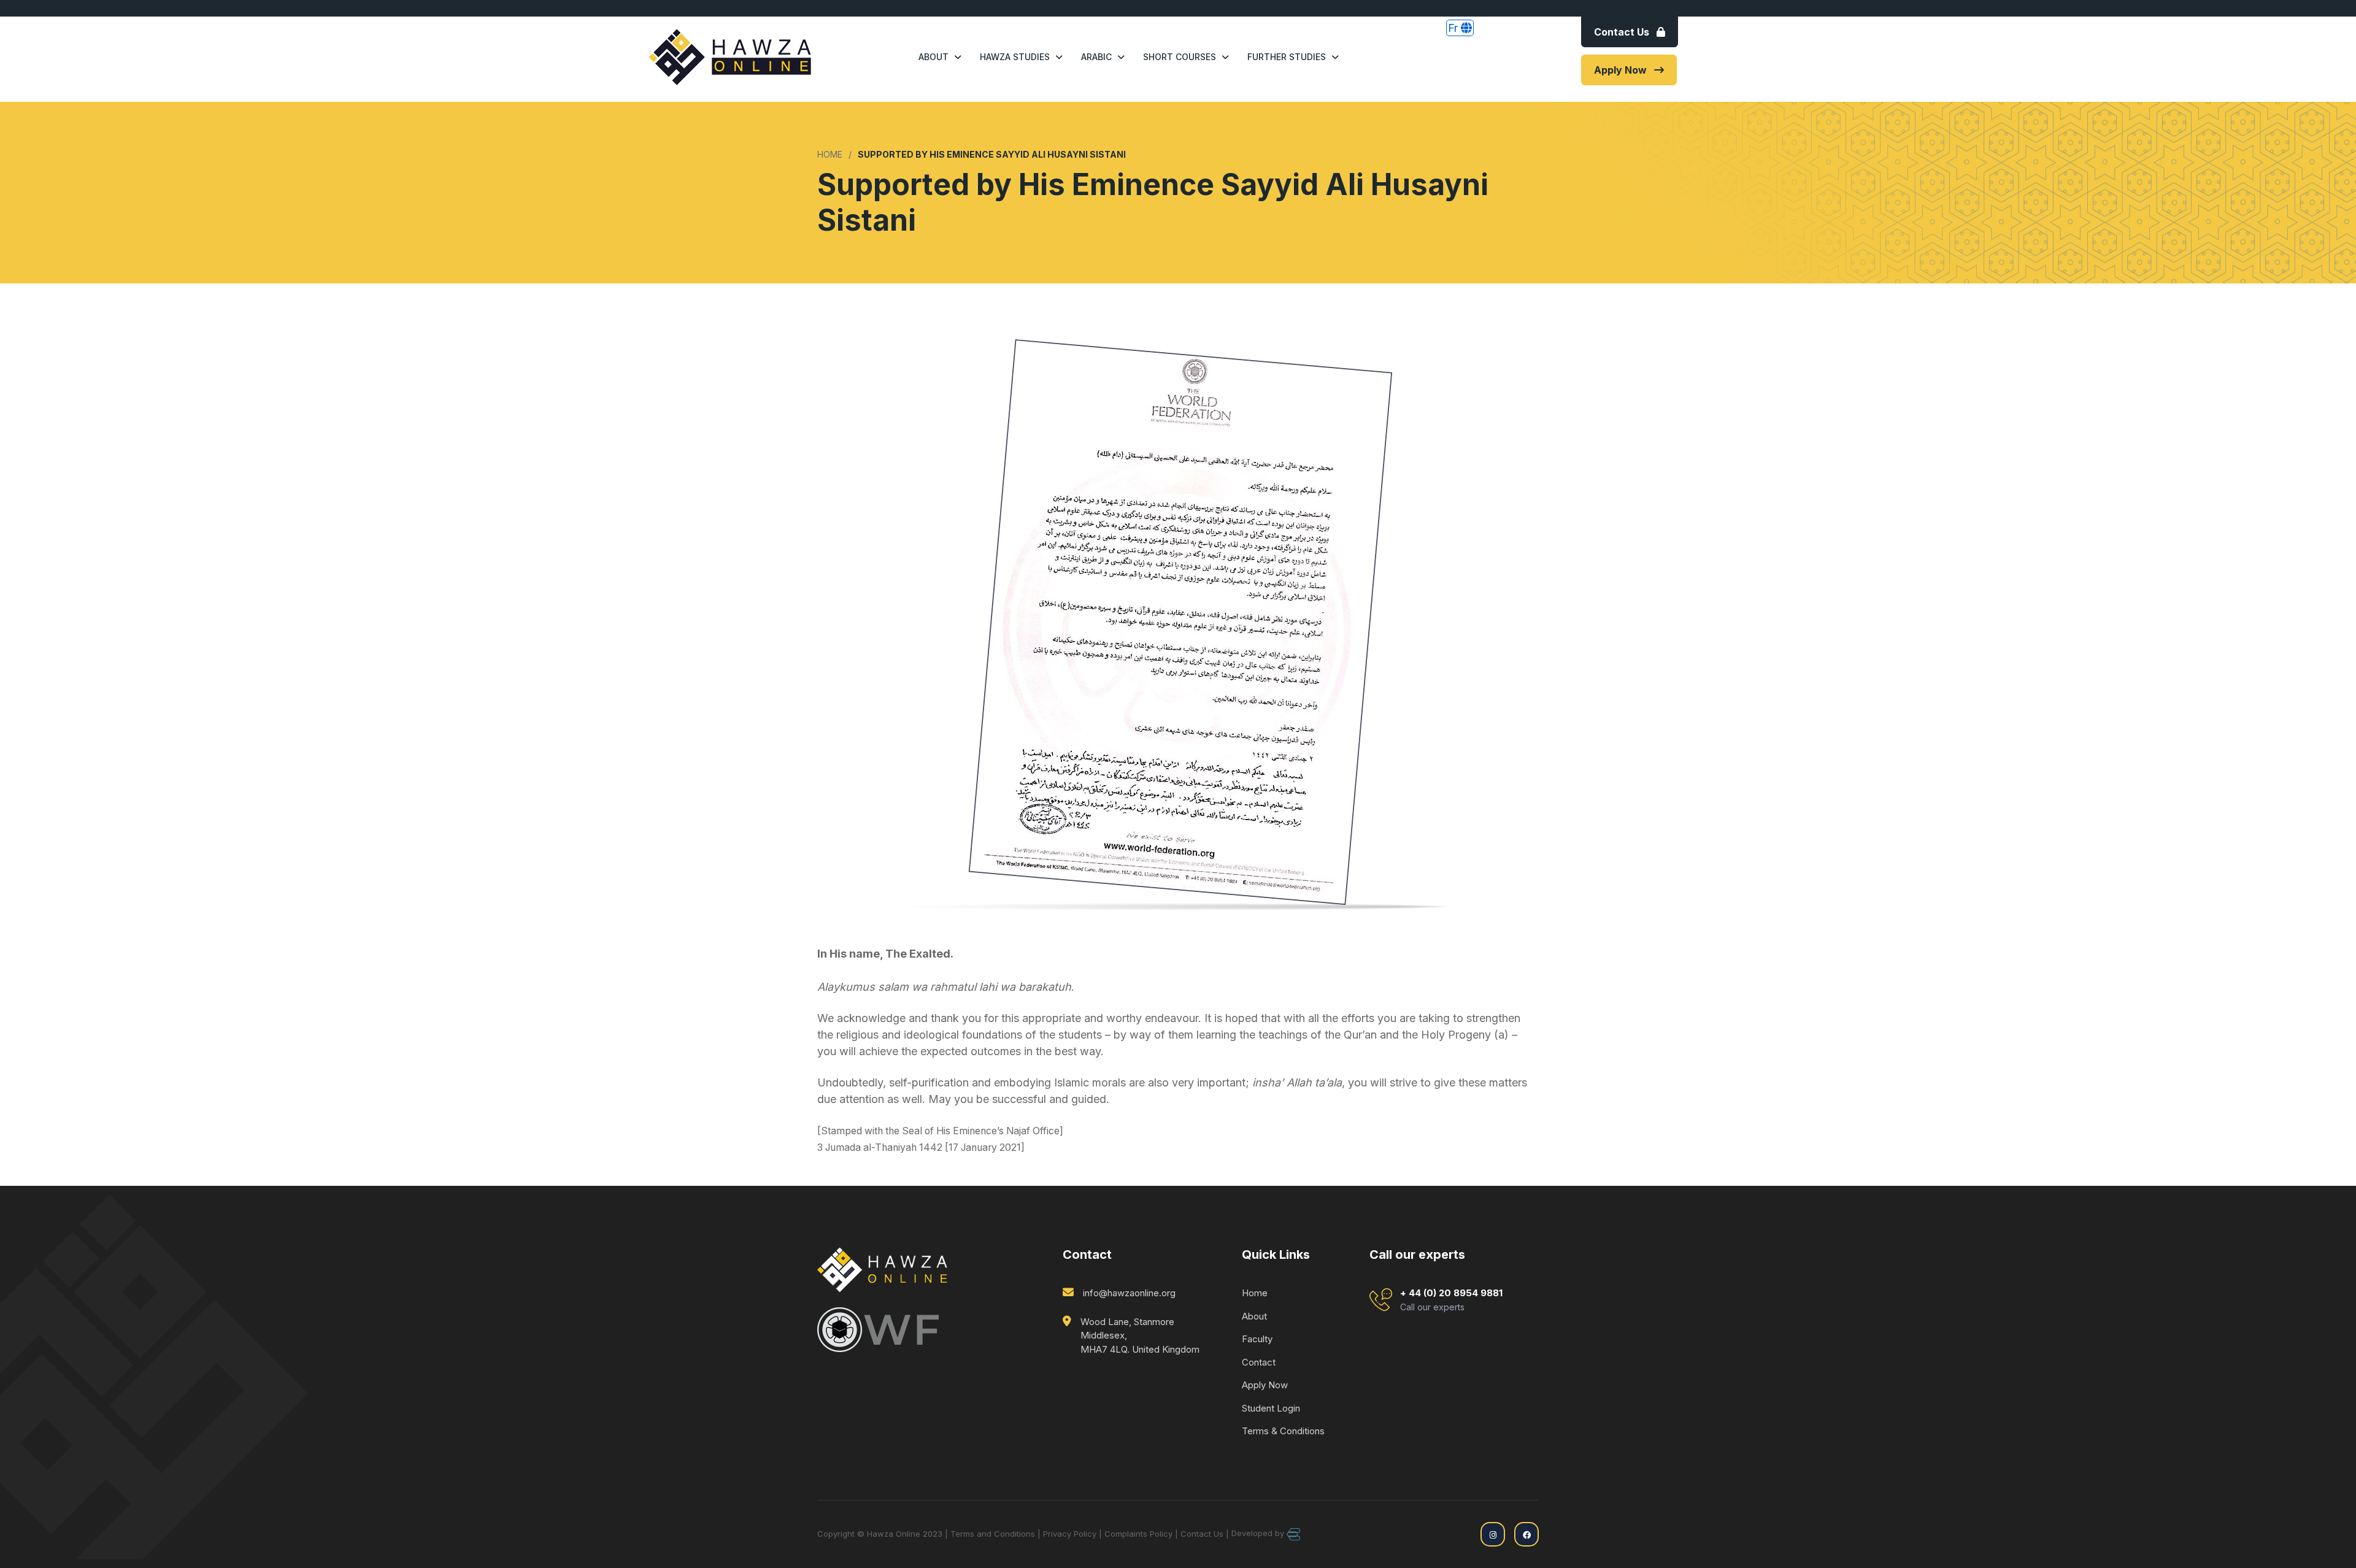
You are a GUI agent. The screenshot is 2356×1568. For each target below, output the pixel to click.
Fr (1454, 28)
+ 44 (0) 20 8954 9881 (1451, 1300)
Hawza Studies (1015, 57)
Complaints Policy (1138, 1534)
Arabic (1096, 57)
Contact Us (1622, 32)
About (934, 57)
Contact (1259, 1362)
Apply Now (1620, 70)
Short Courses (1180, 57)
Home (1255, 1293)
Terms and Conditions (993, 1534)
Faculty (1257, 1339)
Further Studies (1287, 57)
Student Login (1271, 1408)
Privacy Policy (1070, 1534)
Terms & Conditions (1283, 1431)
